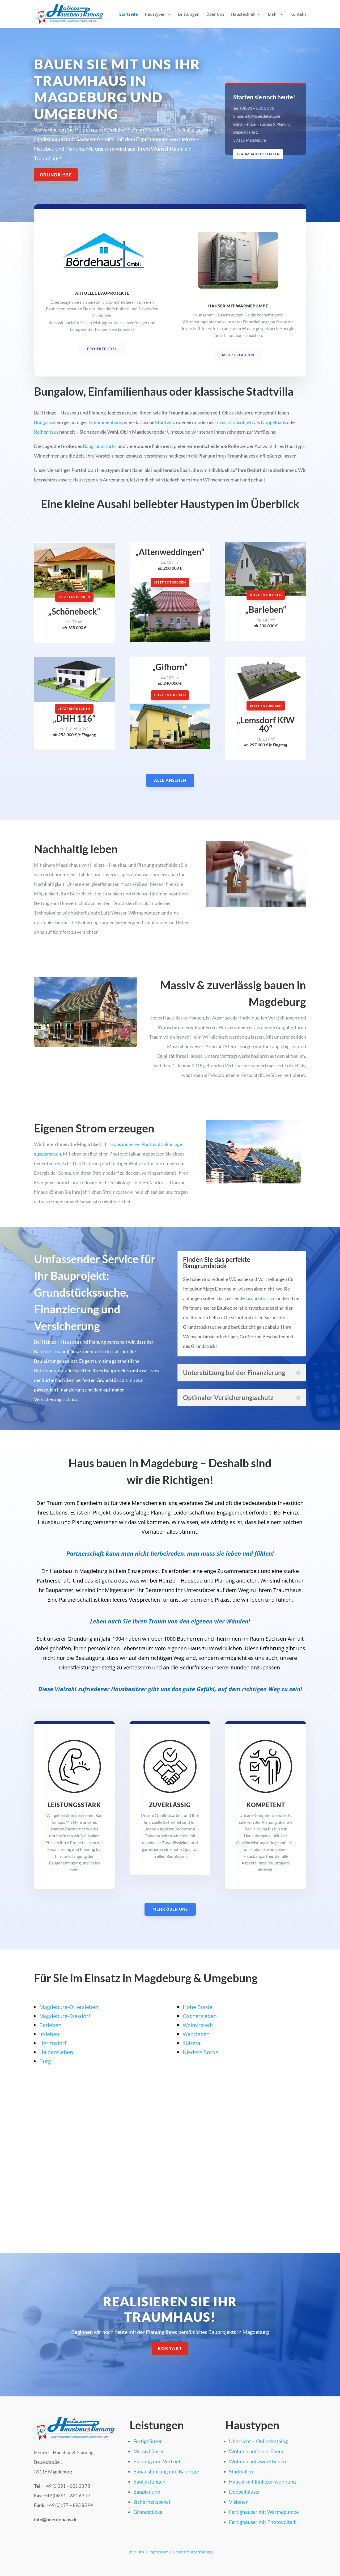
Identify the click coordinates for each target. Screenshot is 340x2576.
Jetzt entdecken (74, 597)
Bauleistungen (149, 2482)
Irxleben (49, 2034)
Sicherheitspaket (152, 2502)
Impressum (159, 2552)
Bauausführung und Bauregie (166, 2471)
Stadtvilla (165, 422)
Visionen (239, 2502)
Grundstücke (148, 2512)
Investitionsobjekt (234, 422)
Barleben (50, 2025)
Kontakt (298, 14)
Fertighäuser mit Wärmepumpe (264, 2512)
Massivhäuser (149, 2451)
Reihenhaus (46, 432)
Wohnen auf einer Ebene (257, 2451)
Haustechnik (243, 14)
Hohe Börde (197, 2007)
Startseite (129, 14)
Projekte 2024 (102, 349)
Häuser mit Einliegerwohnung (262, 2482)
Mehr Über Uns (170, 1909)
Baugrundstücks (100, 446)
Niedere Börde (201, 2052)
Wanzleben (196, 2034)
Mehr (273, 14)
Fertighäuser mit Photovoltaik (263, 2522)
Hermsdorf (53, 2043)
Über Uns (215, 14)
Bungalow (44, 422)
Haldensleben (56, 2052)
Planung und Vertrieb (158, 2461)
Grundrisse (56, 175)
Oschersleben (200, 2016)
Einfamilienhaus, (106, 422)
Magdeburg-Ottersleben (69, 2007)
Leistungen (189, 14)
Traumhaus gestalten (258, 154)
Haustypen (155, 14)
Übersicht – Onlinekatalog (258, 2441)
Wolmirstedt (198, 2025)
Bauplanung (147, 2492)
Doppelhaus (273, 422)
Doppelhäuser (245, 2492)
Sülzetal (192, 2043)
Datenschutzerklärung (193, 2552)
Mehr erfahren (238, 355)
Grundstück (258, 1298)
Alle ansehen (170, 780)
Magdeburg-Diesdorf (65, 2016)
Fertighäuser (148, 2441)
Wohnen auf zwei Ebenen (258, 2461)
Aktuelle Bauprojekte (102, 293)
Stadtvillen (241, 2471)
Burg (45, 2061)
